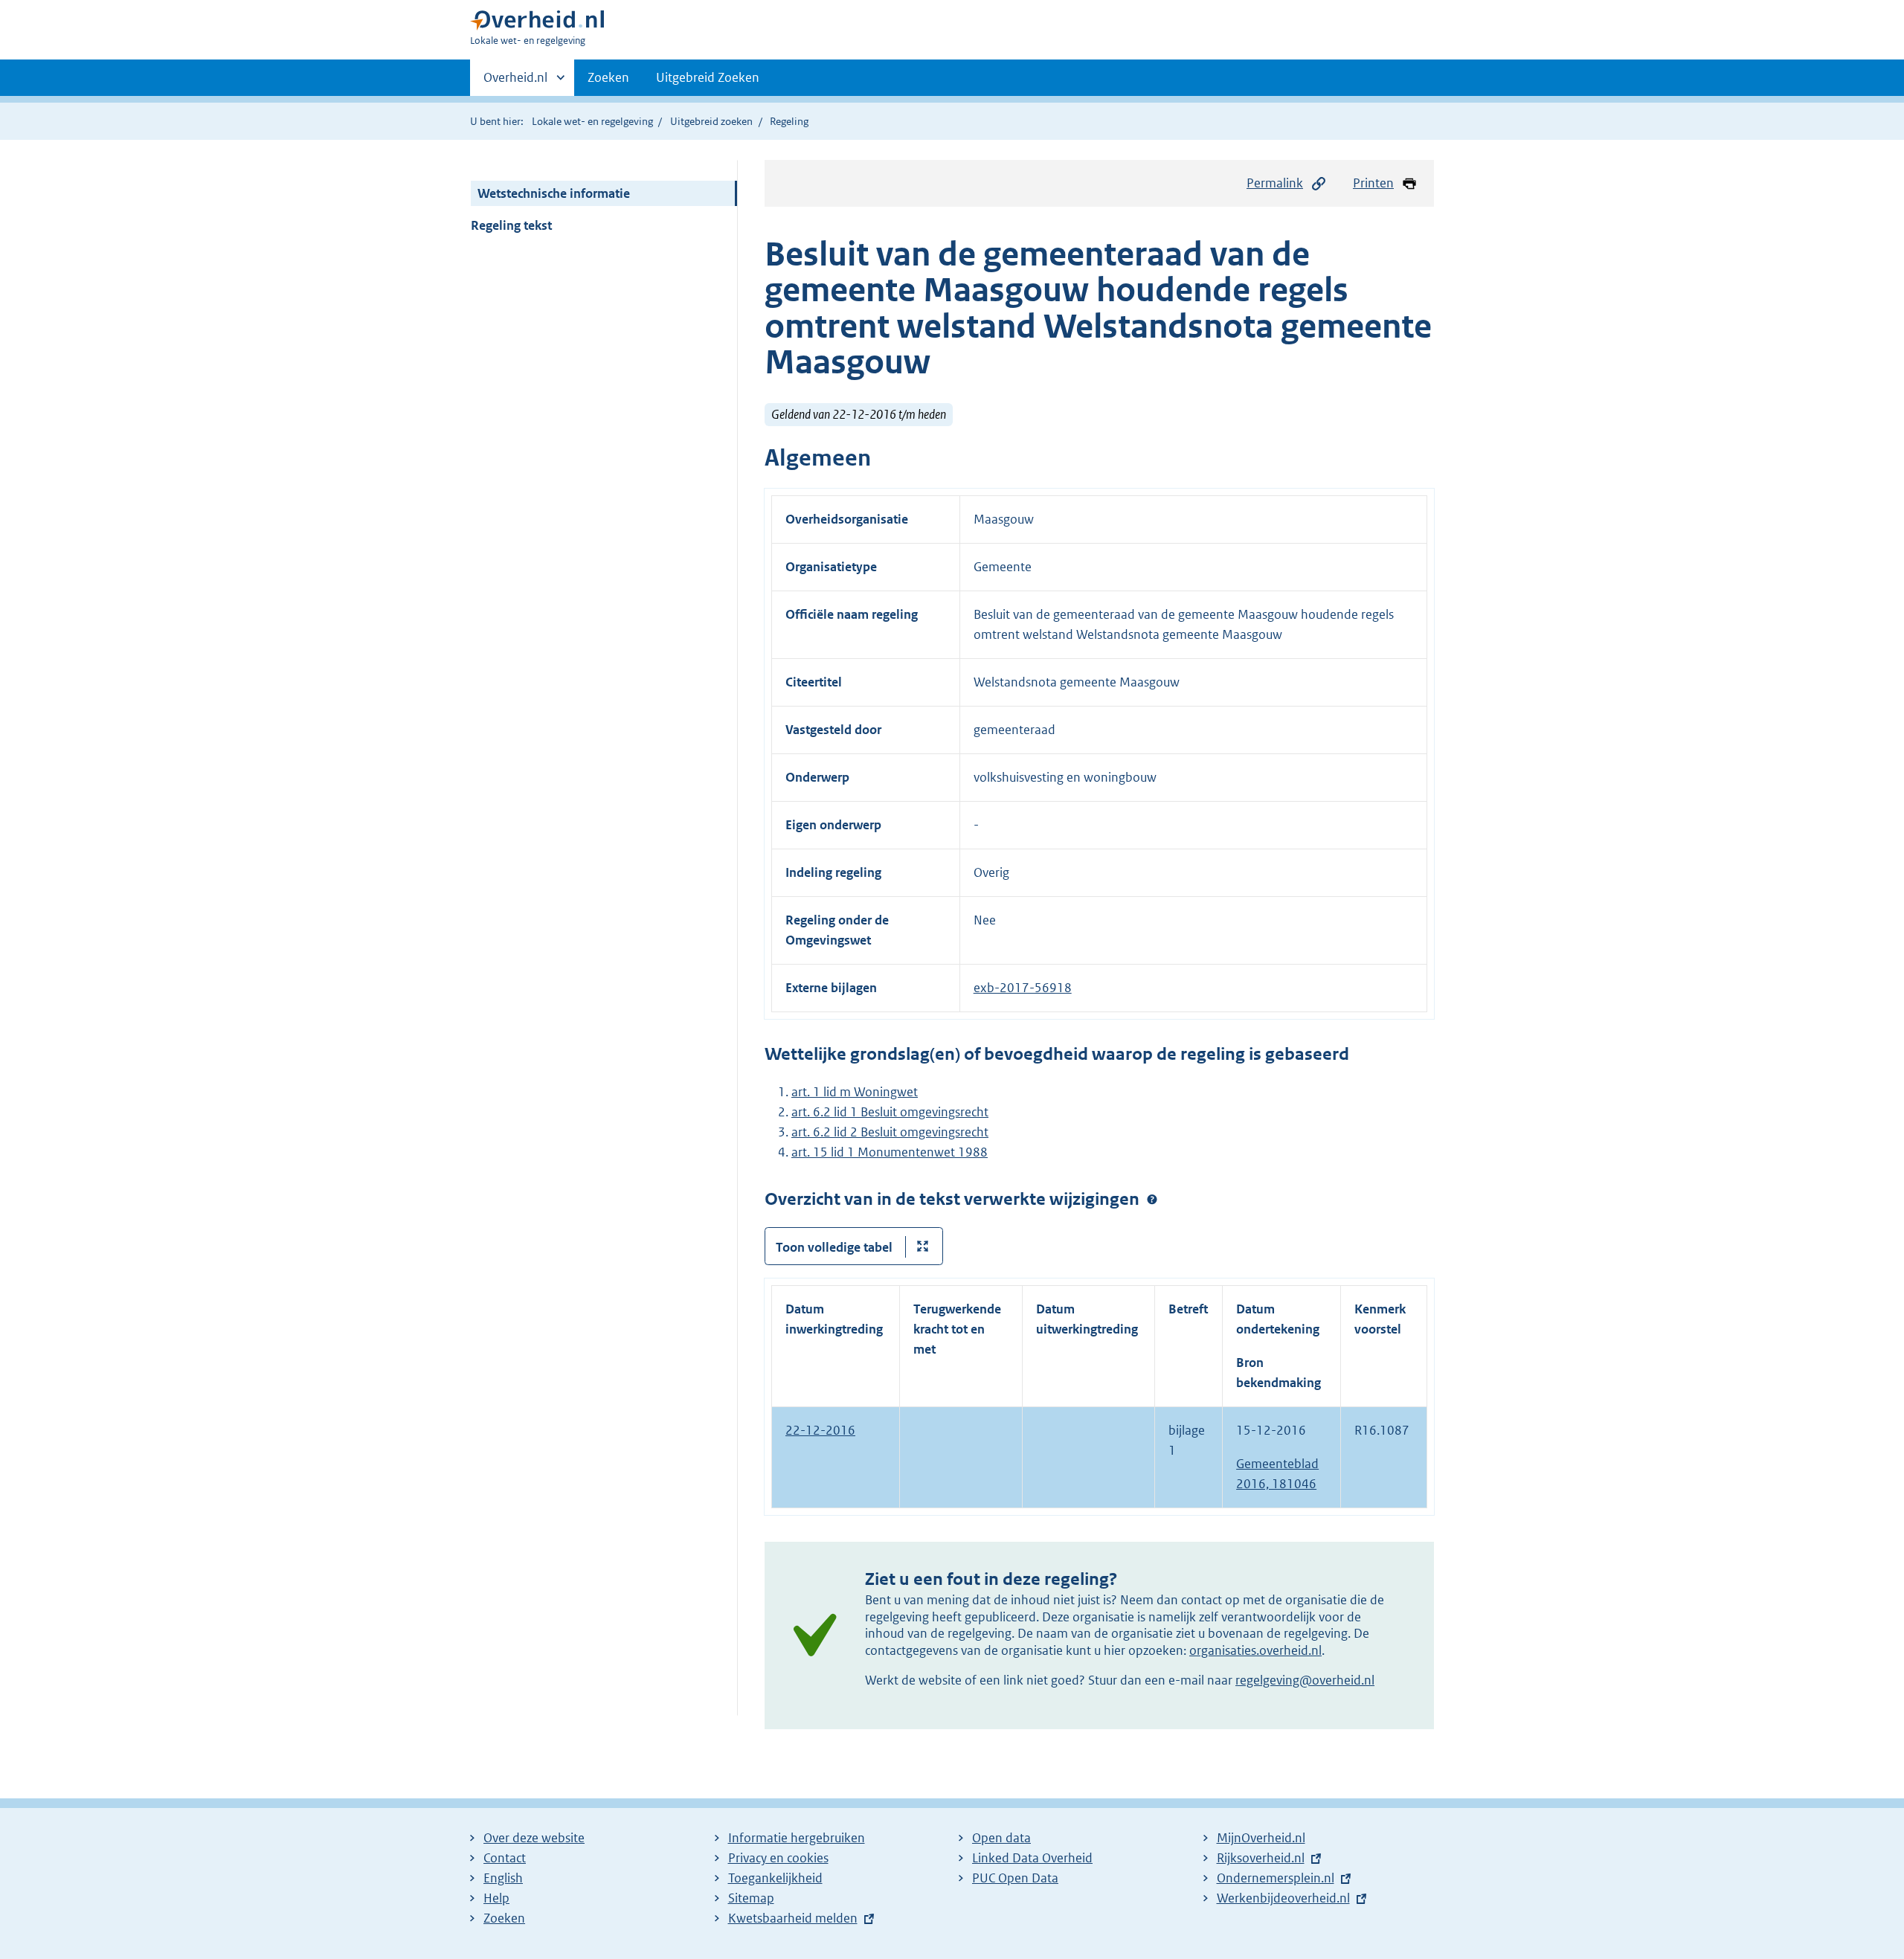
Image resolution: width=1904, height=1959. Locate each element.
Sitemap (751, 1898)
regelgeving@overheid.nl (1305, 1680)
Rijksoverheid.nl (1261, 1858)
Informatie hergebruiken (797, 1838)
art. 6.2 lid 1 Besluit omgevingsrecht (890, 1112)
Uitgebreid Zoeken (708, 77)
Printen (1373, 183)
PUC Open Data (1015, 1878)
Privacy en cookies (778, 1858)
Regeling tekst (511, 225)
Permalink (1275, 183)
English (503, 1878)
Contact (505, 1858)
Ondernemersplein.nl (1276, 1878)
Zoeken (608, 77)
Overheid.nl (515, 83)
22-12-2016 (820, 1430)
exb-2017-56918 (1023, 988)
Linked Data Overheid (1032, 1858)
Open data (1001, 1838)
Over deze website (534, 1838)
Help (496, 1898)
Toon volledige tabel (834, 1247)
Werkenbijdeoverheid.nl (1283, 1898)
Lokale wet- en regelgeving (592, 121)
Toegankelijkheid (775, 1878)
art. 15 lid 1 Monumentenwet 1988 (890, 1152)
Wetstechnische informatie (554, 193)
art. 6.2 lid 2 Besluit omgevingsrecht (890, 1132)
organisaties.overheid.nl (1255, 1650)
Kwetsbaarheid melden (793, 1918)
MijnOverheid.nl (1261, 1838)
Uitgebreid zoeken (711, 121)
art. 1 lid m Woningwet (855, 1092)
